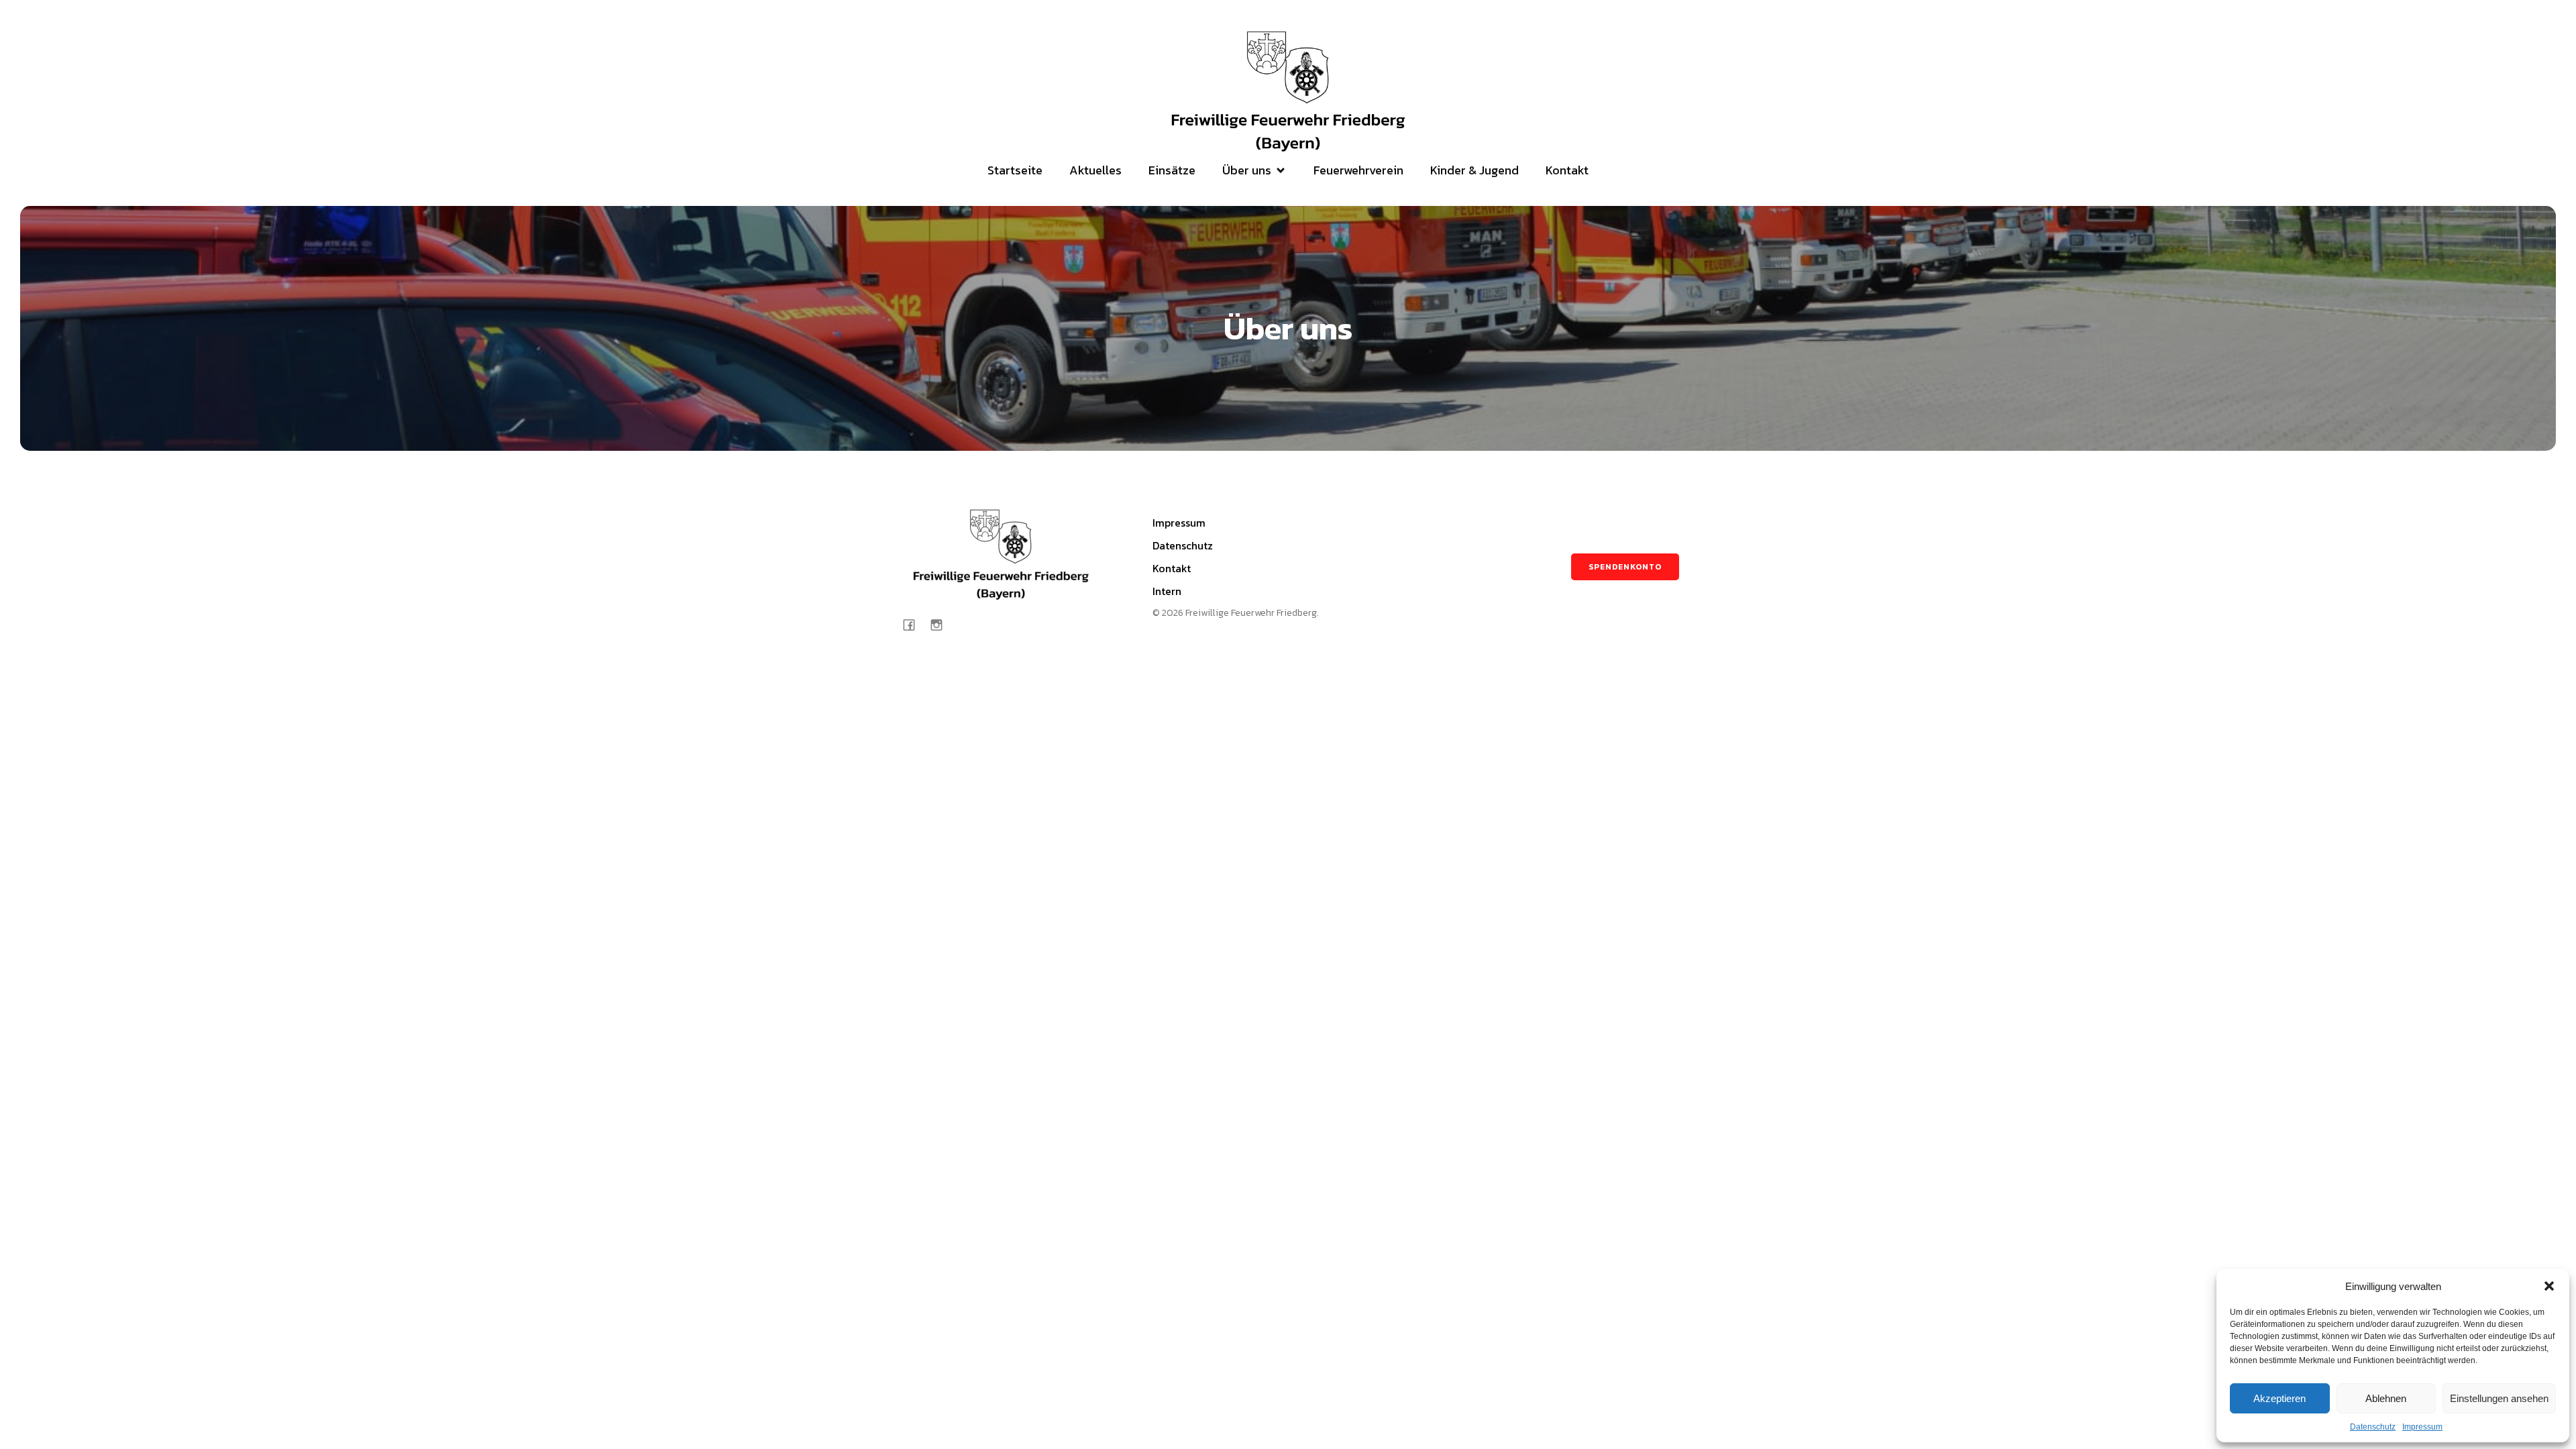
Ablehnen (2386, 1398)
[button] (2549, 1286)
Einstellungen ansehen (2499, 1398)
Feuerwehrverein (1358, 170)
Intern (1167, 591)
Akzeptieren (2279, 1398)
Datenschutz (2373, 1427)
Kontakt (1567, 170)
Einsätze (1172, 170)
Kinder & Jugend (1474, 170)
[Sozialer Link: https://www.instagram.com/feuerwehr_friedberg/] (942, 624)
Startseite (1015, 170)
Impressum (2422, 1427)
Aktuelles (1095, 170)
